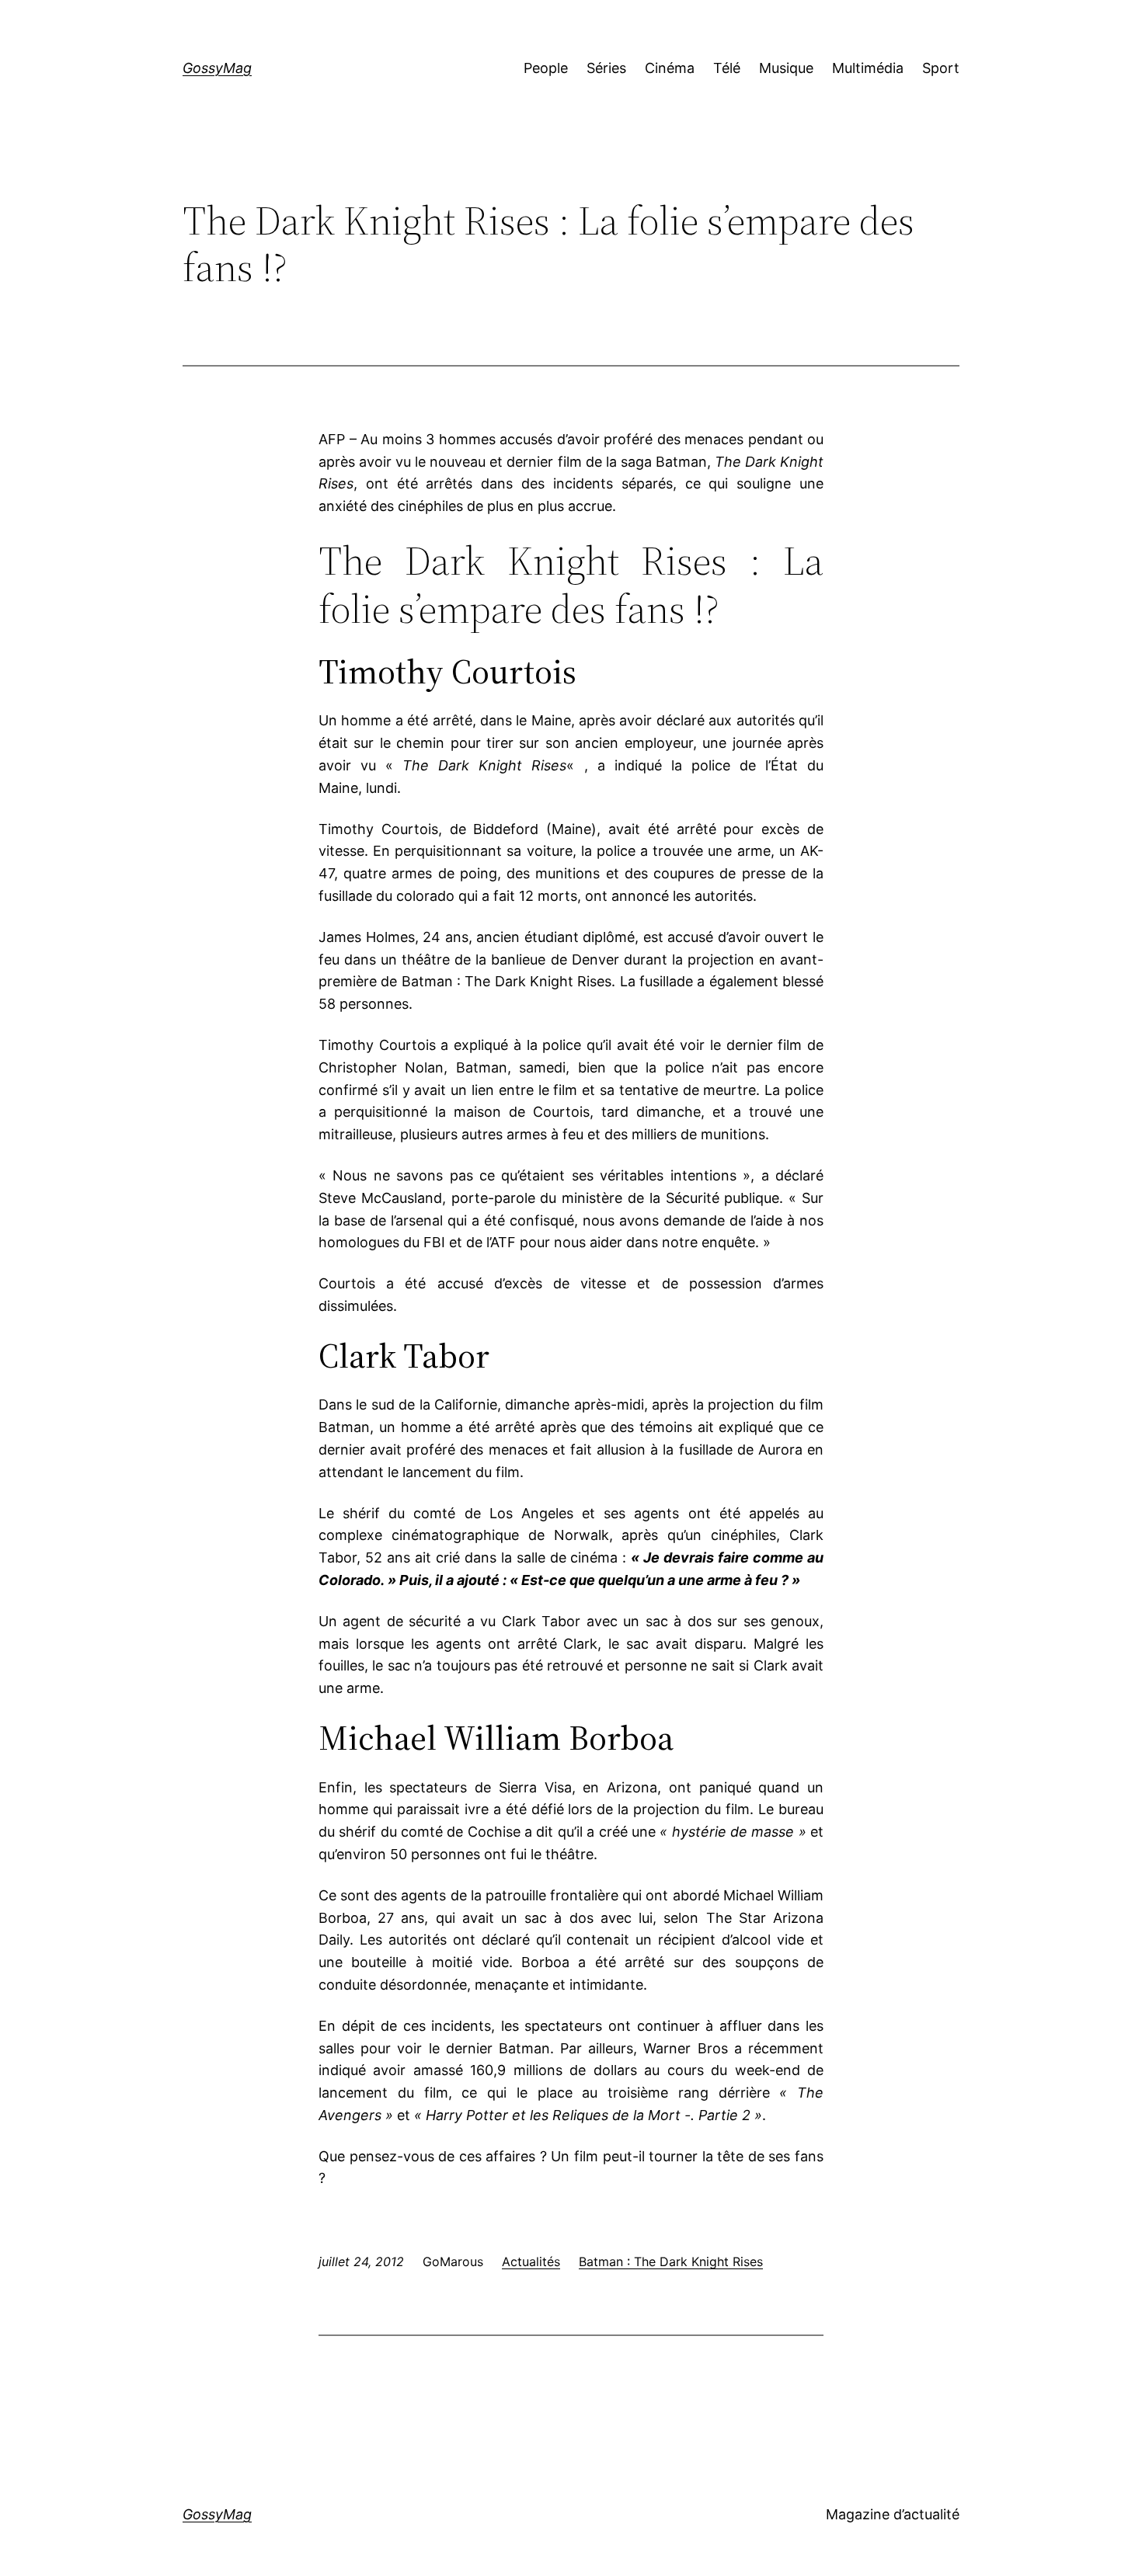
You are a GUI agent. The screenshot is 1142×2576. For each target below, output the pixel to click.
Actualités (531, 2261)
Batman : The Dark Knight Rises (671, 2261)
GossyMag (217, 68)
